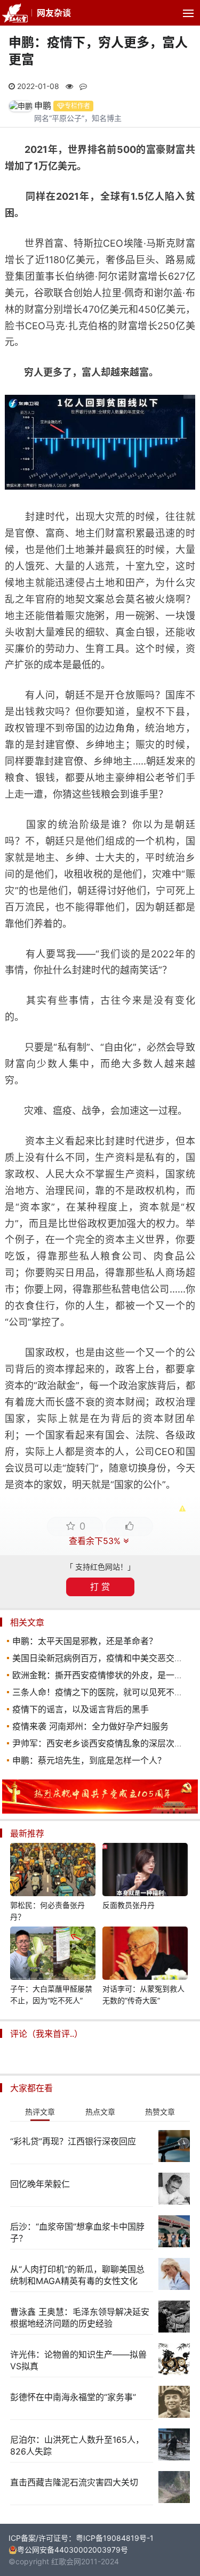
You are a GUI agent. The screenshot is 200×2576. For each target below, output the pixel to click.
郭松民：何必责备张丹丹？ (47, 1911)
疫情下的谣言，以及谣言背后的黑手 (81, 1709)
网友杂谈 (54, 13)
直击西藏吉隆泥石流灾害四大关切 (74, 2482)
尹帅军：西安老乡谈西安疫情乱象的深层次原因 (102, 1743)
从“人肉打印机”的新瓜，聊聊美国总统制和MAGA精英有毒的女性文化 (77, 2275)
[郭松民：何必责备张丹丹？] (53, 1871)
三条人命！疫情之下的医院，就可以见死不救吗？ (106, 1692)
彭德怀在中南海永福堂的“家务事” (73, 2397)
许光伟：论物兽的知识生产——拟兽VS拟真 (78, 2360)
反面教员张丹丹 (129, 1905)
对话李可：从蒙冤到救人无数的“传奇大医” (143, 1994)
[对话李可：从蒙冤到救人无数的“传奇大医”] (145, 1955)
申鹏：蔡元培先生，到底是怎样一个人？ (89, 1760)
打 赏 (100, 1587)
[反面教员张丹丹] (145, 1871)
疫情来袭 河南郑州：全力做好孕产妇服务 (90, 1726)
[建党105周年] (100, 1811)
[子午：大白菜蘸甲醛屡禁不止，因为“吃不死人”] (53, 1955)
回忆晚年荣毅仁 (40, 2184)
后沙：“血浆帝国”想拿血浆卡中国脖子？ (77, 2232)
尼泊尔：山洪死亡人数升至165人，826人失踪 (77, 2445)
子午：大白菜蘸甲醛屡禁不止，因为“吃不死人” (51, 1994)
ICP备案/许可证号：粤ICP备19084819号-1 (81, 2538)
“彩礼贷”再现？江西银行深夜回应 (73, 2141)
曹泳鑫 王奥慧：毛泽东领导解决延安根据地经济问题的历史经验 (80, 2318)
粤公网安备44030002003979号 (73, 2550)
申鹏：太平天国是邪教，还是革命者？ (85, 1641)
